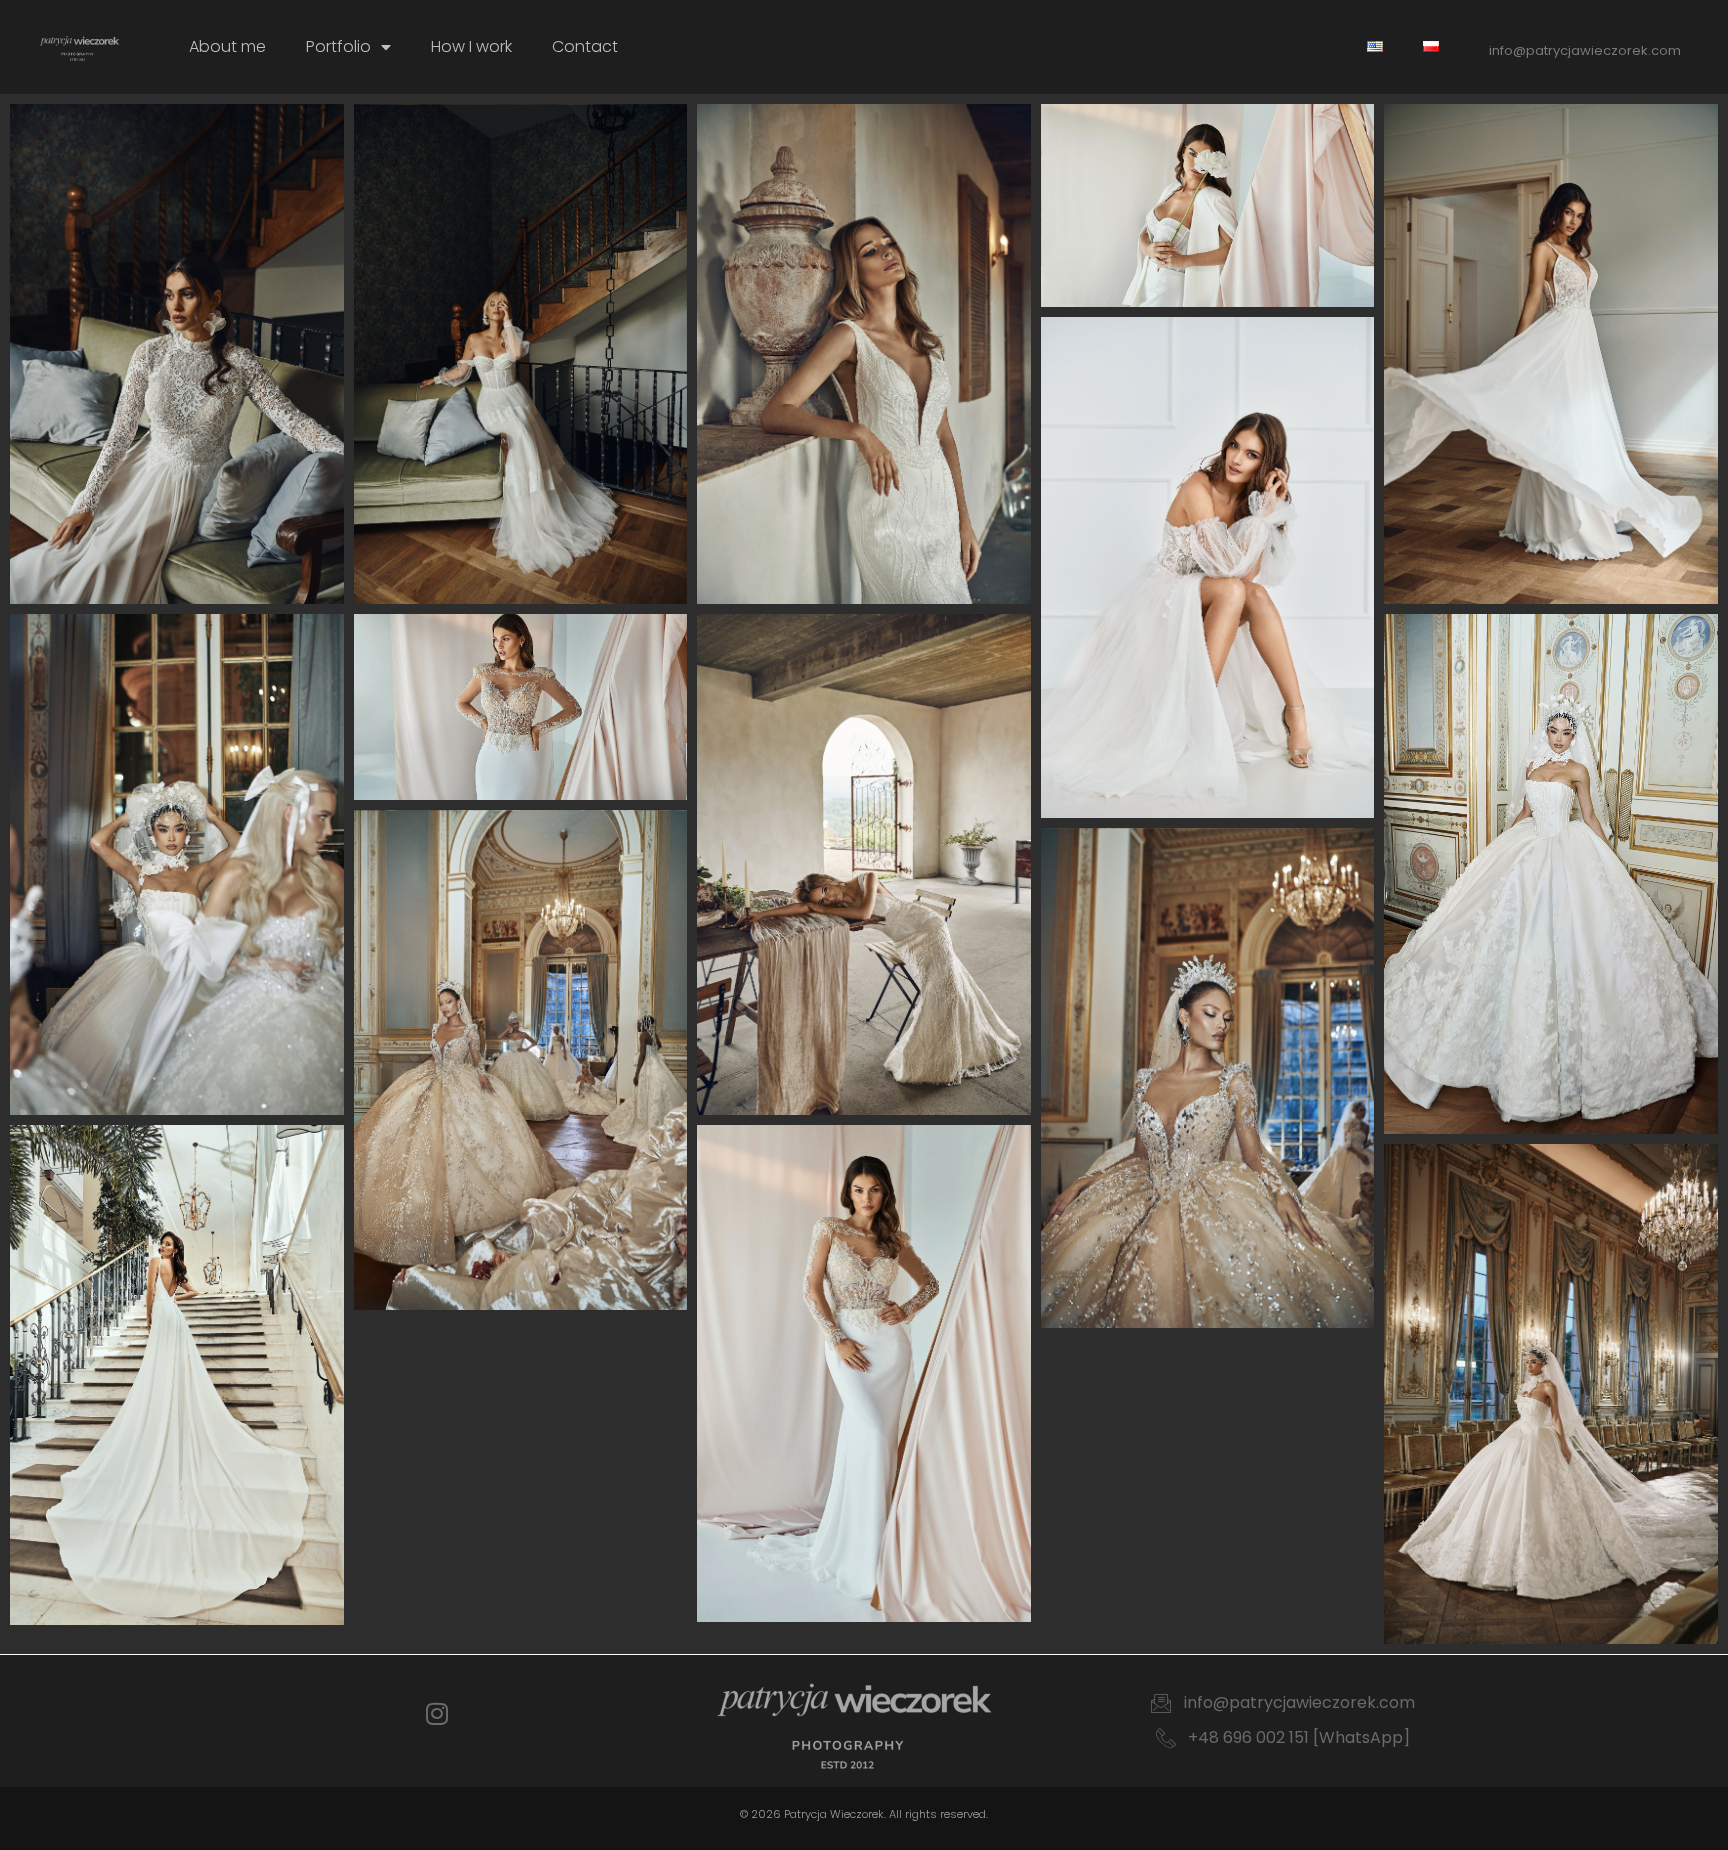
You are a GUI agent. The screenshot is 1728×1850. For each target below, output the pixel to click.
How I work (471, 46)
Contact (585, 46)
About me (227, 46)
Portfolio (338, 46)
